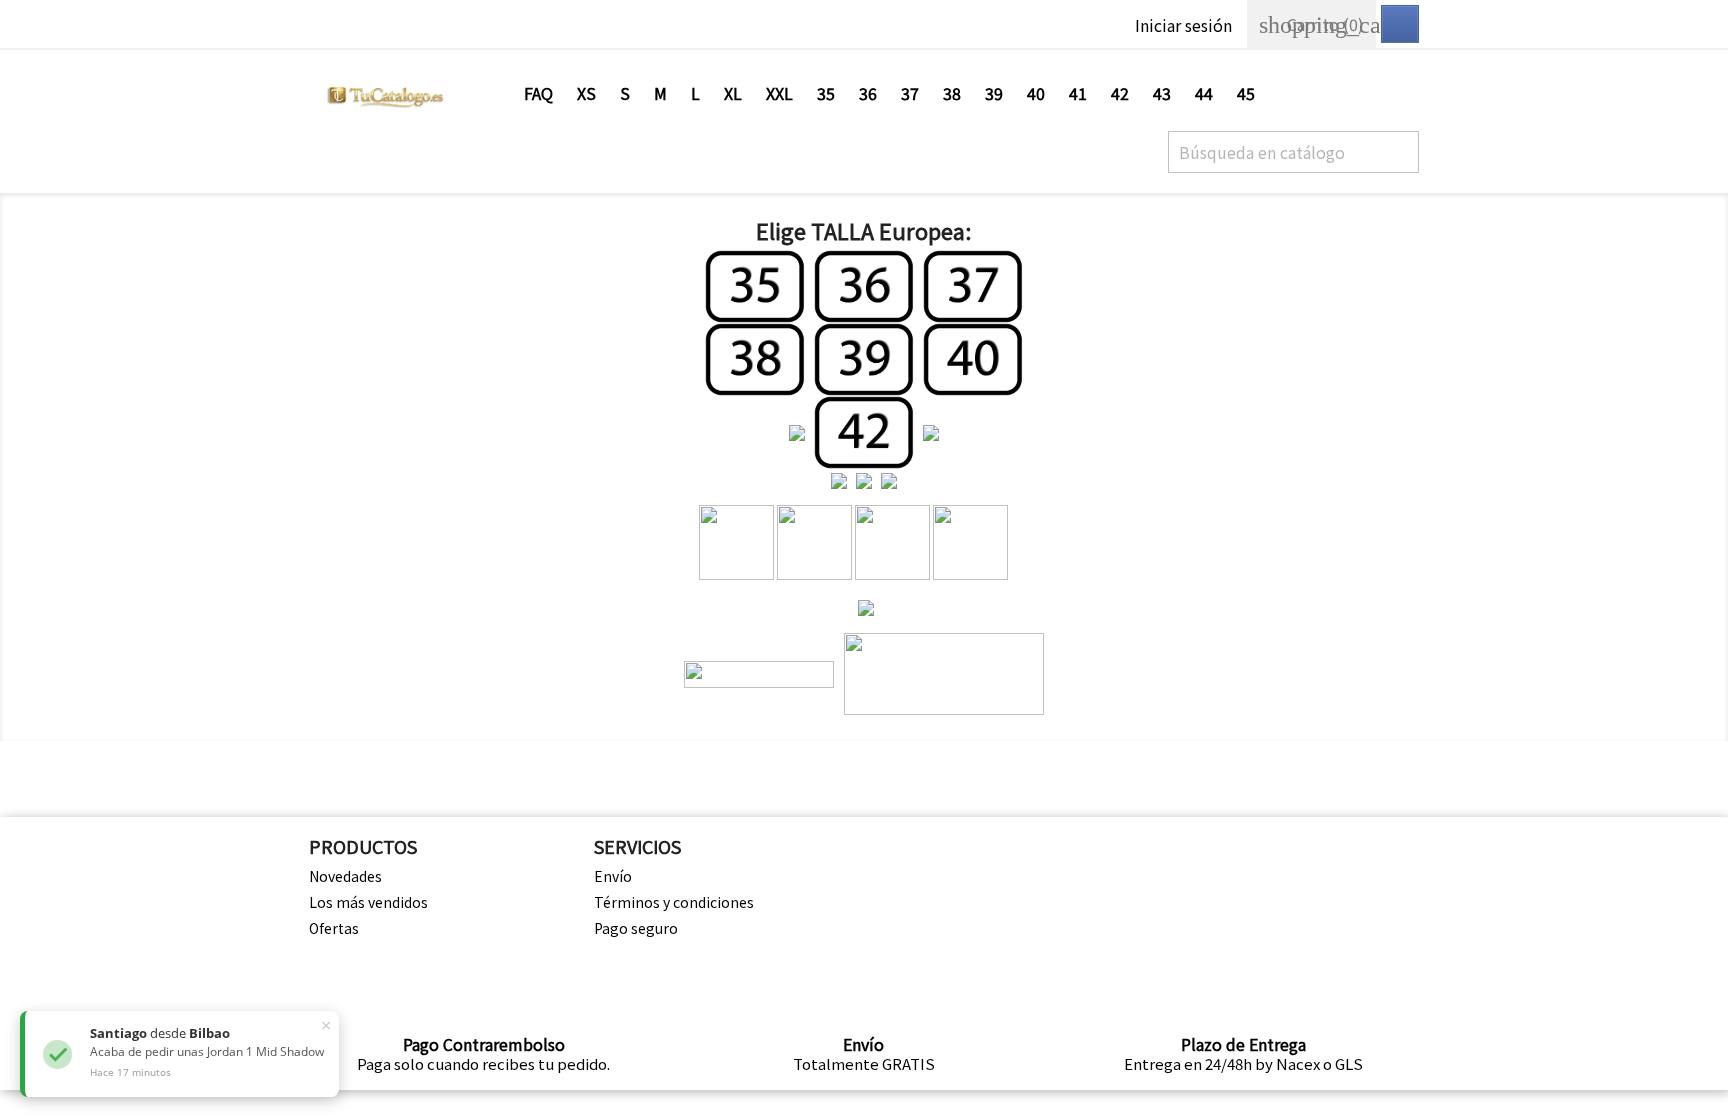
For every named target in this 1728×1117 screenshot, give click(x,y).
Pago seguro (636, 928)
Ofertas (334, 928)
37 (910, 93)
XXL (779, 93)
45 (1246, 93)
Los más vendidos (368, 902)
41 (1078, 93)
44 (1204, 93)
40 (1036, 93)
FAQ (538, 93)
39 (994, 93)
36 (868, 93)
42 (1120, 93)
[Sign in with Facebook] (1400, 24)
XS (586, 93)
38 (952, 93)
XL (733, 93)
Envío (613, 876)
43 (1162, 93)
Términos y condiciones (674, 902)
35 (826, 93)
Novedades (345, 876)
